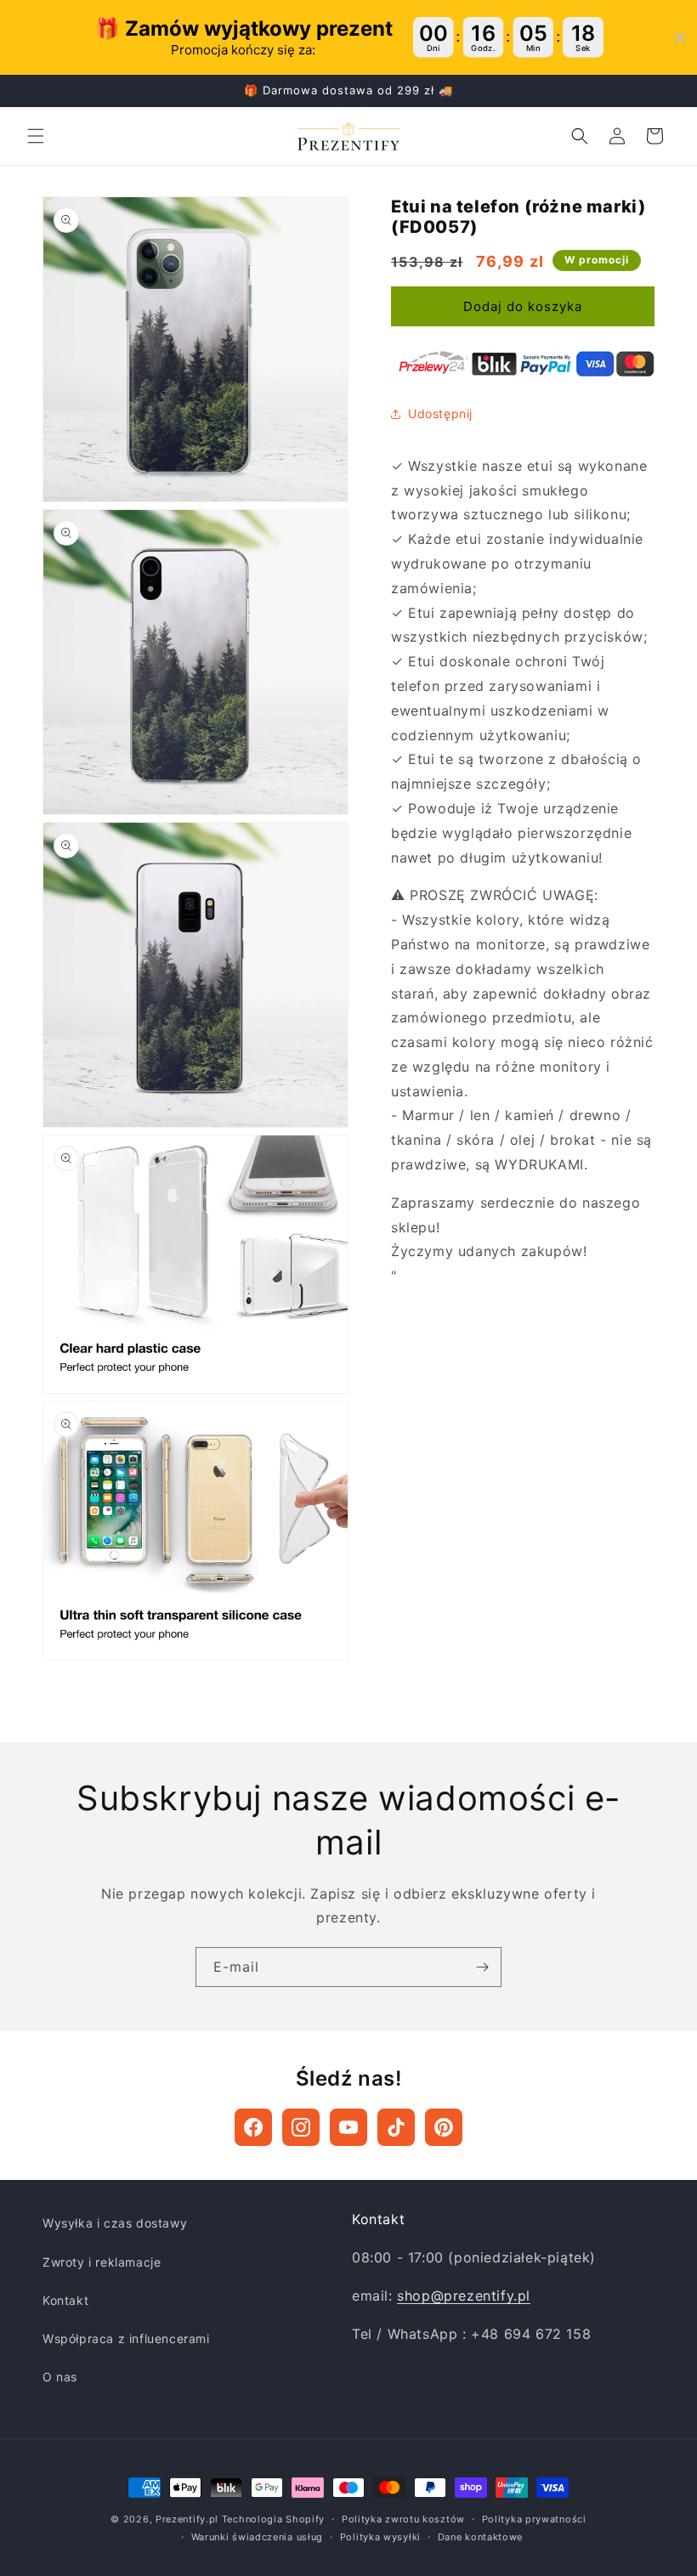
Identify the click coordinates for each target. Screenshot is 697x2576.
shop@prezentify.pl (464, 2296)
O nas (60, 2377)
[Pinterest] (444, 2127)
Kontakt (65, 2300)
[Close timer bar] (680, 37)
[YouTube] (348, 2127)
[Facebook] (253, 2127)
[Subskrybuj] (482, 1967)
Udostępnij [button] (440, 413)
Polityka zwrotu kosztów (403, 2519)
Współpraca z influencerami (126, 2338)
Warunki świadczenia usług (258, 2537)
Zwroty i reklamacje (102, 2262)
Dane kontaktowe (481, 2537)
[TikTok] (396, 2127)
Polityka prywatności (534, 2519)
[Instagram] (301, 2127)
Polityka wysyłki (380, 2537)
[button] (36, 136)
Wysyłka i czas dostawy (115, 2223)
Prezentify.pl (187, 2519)
